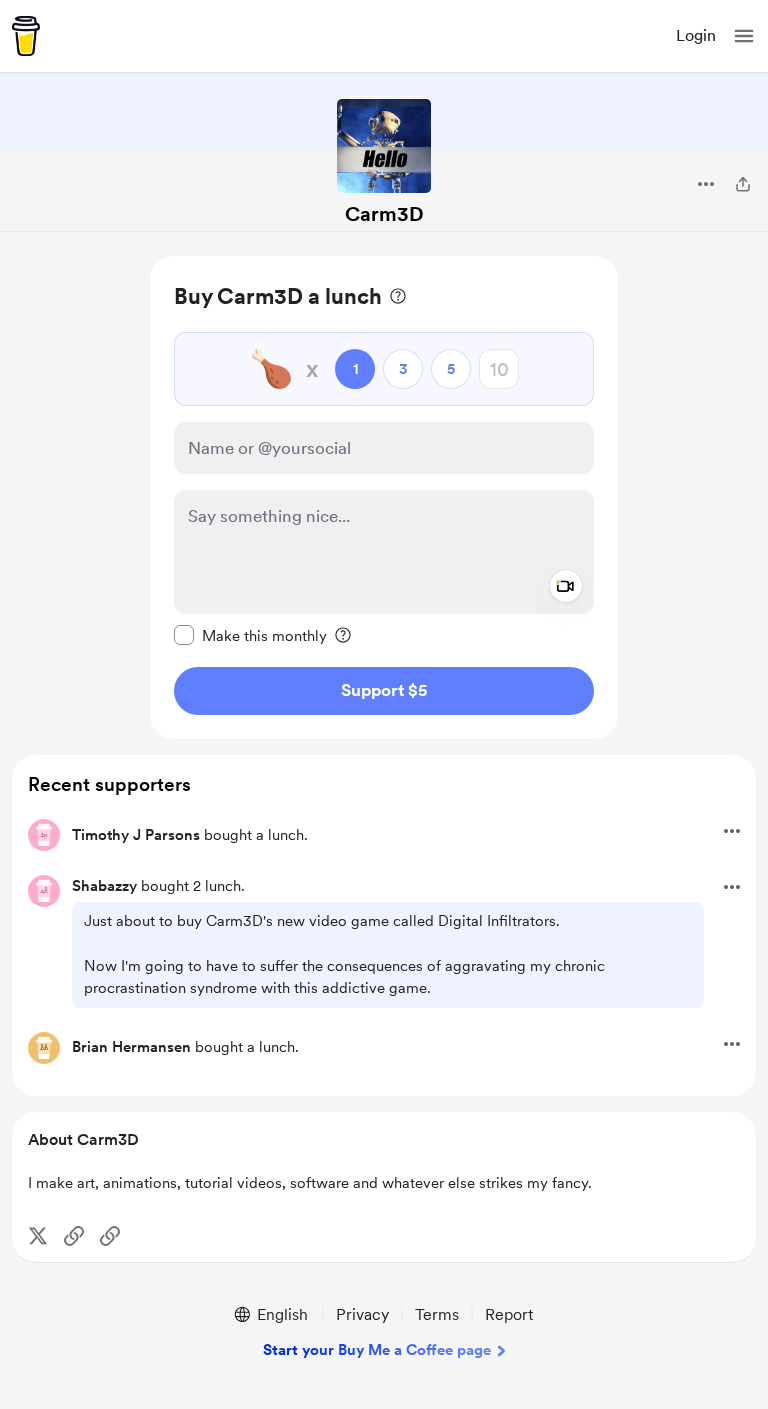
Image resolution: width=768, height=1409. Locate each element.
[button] (744, 36)
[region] (384, 497)
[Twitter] (38, 1236)
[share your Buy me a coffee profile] (743, 184)
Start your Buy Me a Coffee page (377, 1350)
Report (509, 1314)
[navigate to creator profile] (384, 146)
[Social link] (74, 1236)
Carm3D (384, 214)
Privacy (362, 1314)
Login (696, 35)
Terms (437, 1314)
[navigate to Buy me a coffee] (26, 36)
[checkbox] (250, 635)
